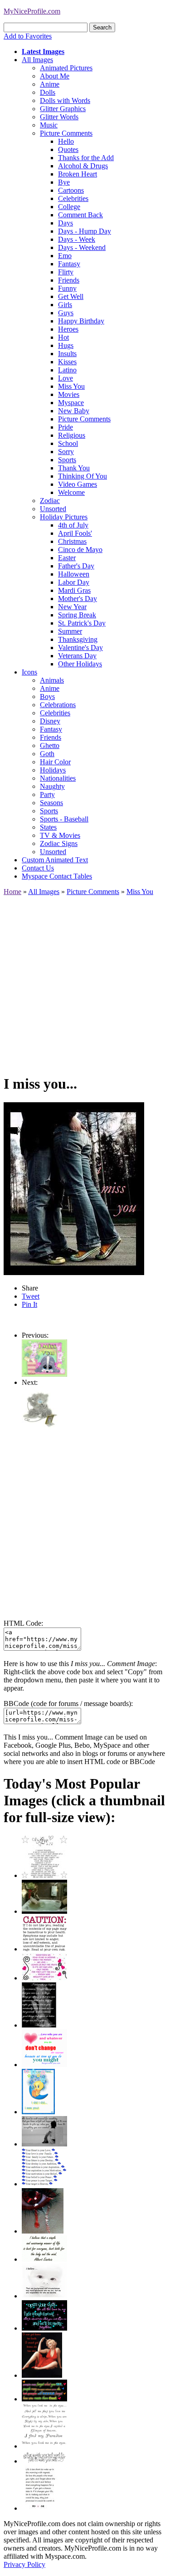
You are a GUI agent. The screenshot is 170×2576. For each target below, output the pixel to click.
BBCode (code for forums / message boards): (68, 1703)
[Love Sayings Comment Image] (44, 1875)
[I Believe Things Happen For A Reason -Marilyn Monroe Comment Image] (39, 2025)
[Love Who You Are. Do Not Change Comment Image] (44, 2065)
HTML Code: (23, 1623)
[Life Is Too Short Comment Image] (40, 2508)
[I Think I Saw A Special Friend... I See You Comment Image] (38, 2112)
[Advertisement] (85, 981)
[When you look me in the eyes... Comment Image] (44, 2446)
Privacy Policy (24, 2564)
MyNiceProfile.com (32, 11)
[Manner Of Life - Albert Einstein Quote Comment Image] (44, 2259)
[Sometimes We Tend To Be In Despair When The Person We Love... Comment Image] (44, 1978)
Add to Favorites (28, 36)
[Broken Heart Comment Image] (43, 2231)
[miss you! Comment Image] (40, 1430)
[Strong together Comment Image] (44, 2328)
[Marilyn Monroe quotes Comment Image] (42, 2375)
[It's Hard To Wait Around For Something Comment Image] (44, 2144)
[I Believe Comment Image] (44, 2296)
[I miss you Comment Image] (44, 1374)
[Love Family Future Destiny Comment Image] (44, 2184)
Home (12, 892)
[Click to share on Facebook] (74, 1189)
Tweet (31, 1296)
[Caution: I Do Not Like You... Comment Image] (44, 1949)
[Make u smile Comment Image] (44, 2461)
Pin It (29, 1304)
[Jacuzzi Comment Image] (44, 1911)
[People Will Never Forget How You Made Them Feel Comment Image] (44, 2399)
